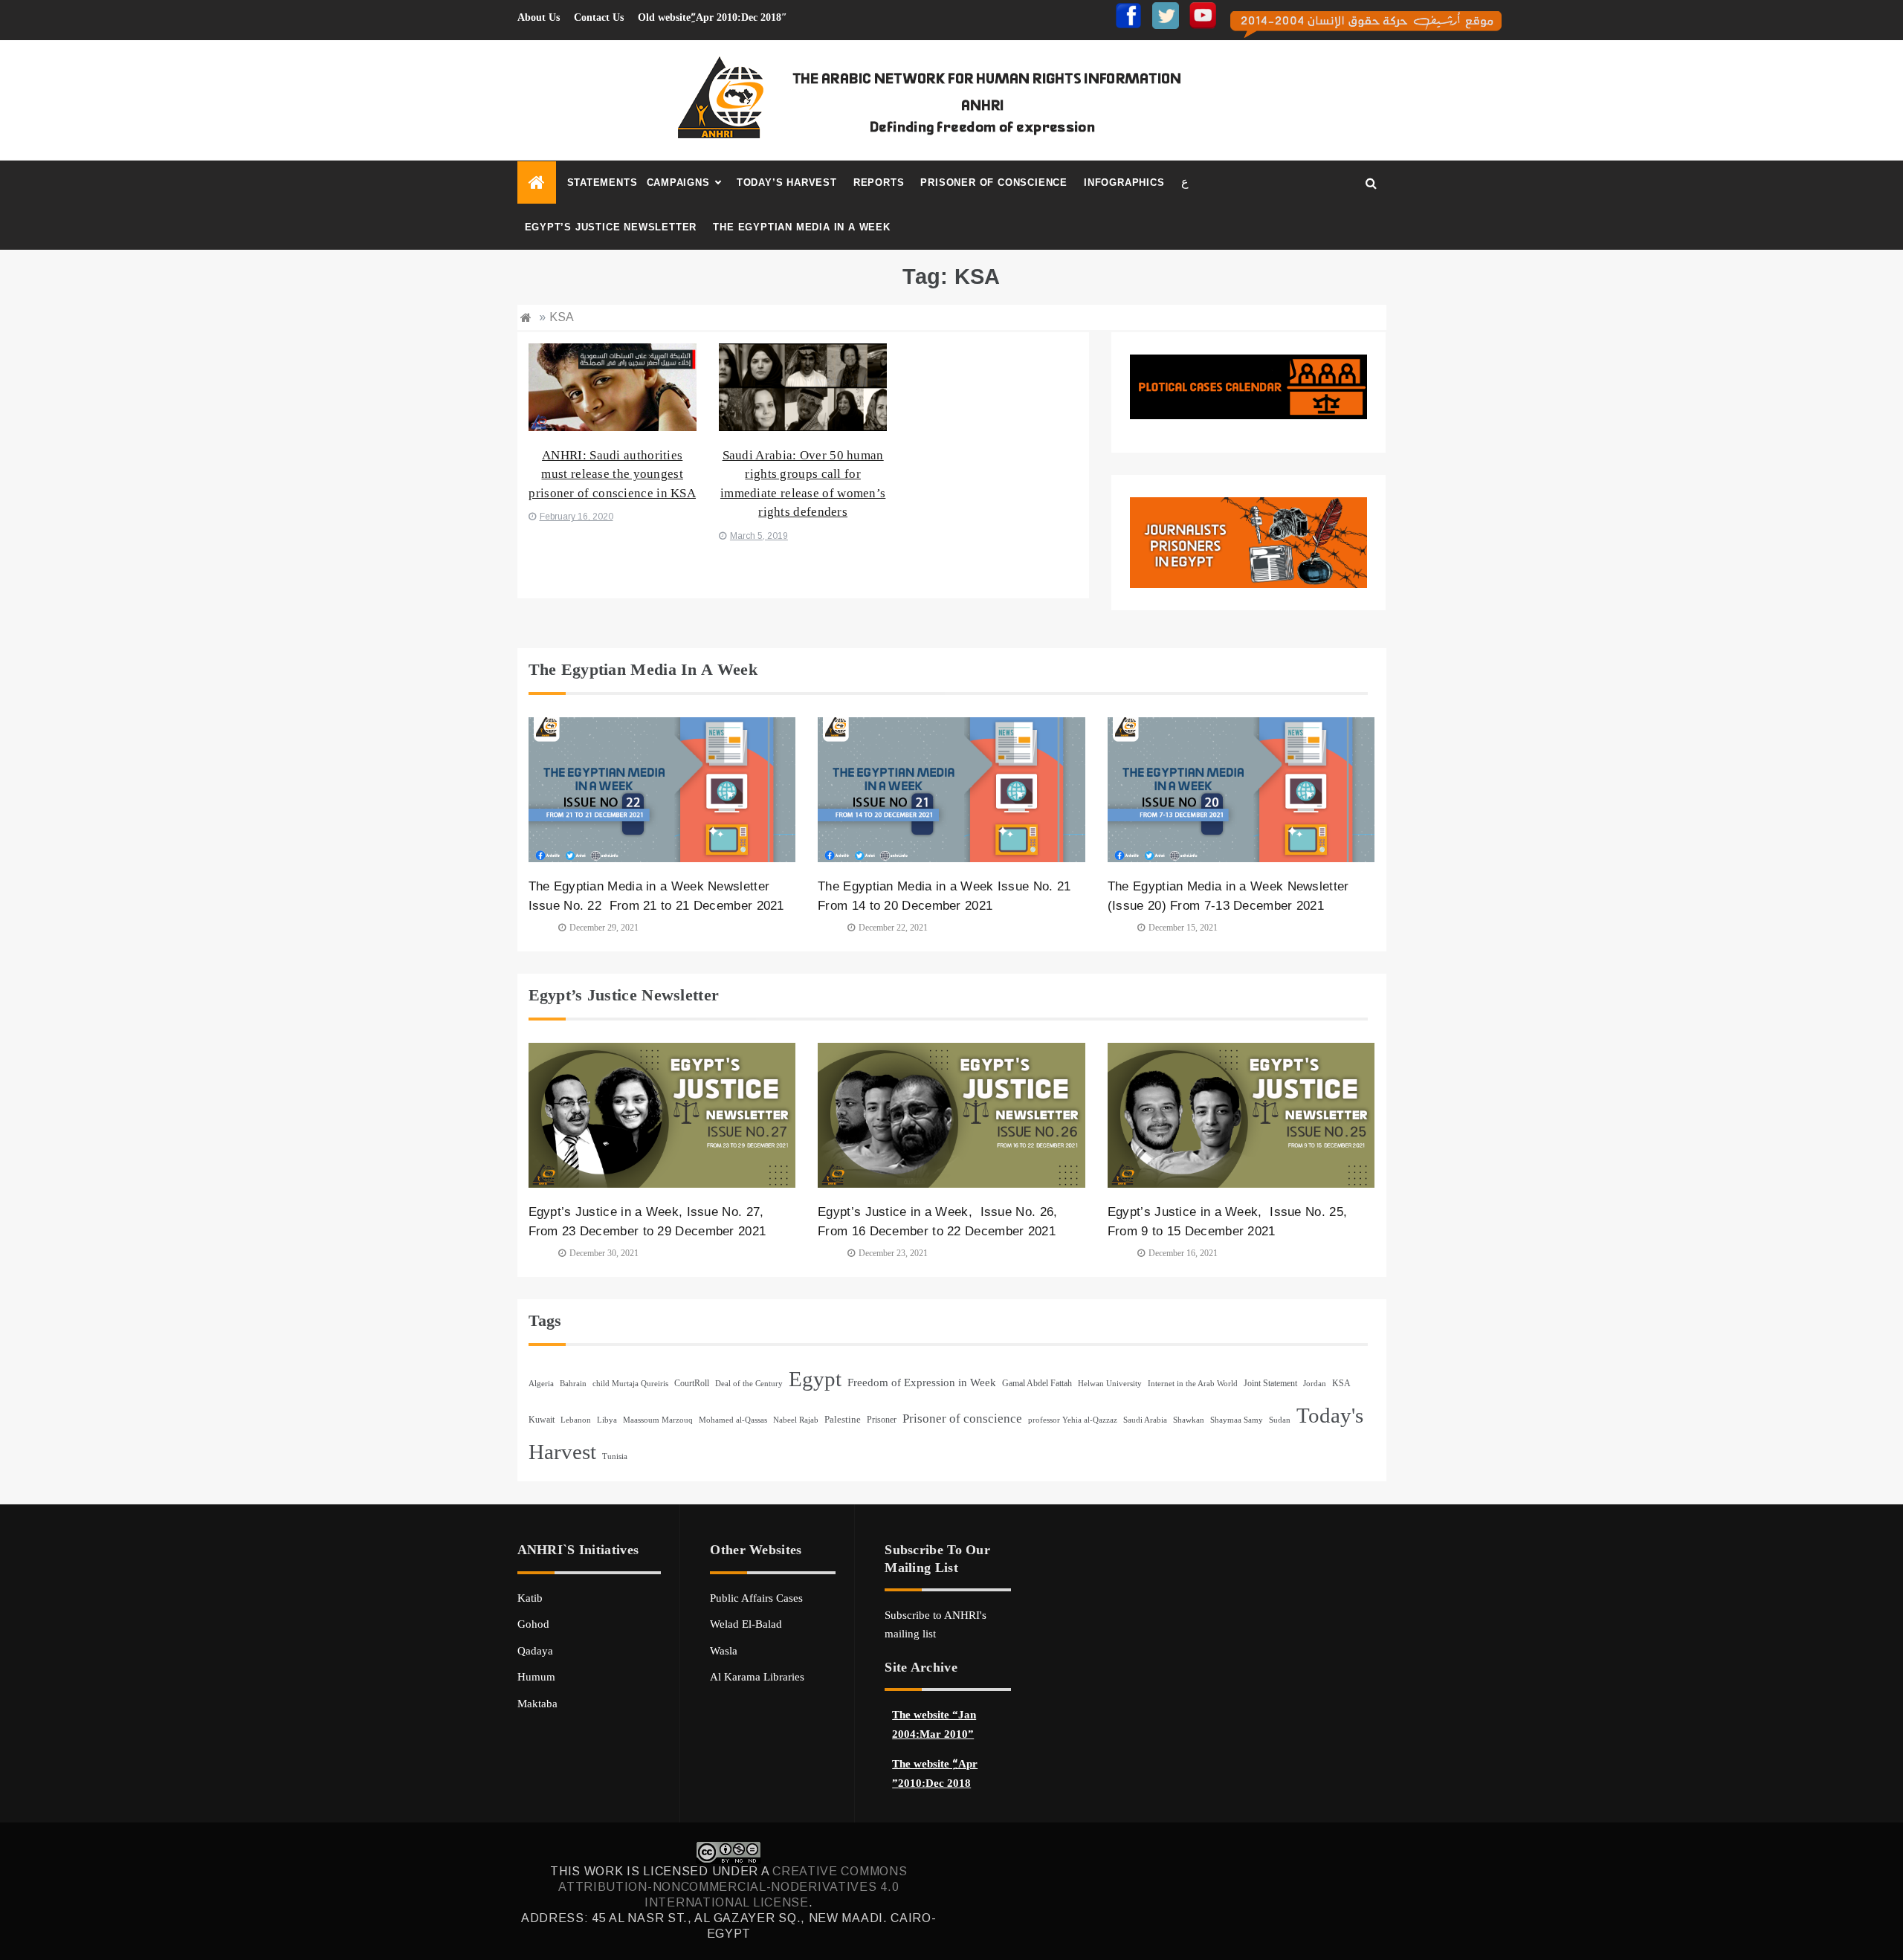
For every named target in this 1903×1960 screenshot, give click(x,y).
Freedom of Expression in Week (922, 1382)
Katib (530, 1598)
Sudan (1280, 1420)
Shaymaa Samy (1237, 1420)
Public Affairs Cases (756, 1598)
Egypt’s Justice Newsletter (611, 227)
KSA (1341, 1383)
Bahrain (573, 1384)
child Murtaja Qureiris (630, 1384)
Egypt (815, 1379)
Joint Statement (1270, 1383)
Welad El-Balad (746, 1624)
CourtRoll (692, 1383)
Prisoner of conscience (994, 182)
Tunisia (615, 1456)
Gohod (533, 1624)
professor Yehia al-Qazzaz (1073, 1420)
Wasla (724, 1651)
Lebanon (576, 1420)
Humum (536, 1677)
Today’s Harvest (787, 182)
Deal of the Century (749, 1384)
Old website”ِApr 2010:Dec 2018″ (713, 17)
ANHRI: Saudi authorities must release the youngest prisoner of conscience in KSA (612, 474)
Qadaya (535, 1651)
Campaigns (678, 182)
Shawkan (1189, 1420)
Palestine (843, 1419)
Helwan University (1110, 1384)
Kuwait (542, 1420)
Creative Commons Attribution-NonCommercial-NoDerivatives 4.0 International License (733, 1887)
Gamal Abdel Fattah (1037, 1383)
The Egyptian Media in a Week (801, 227)
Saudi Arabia (1145, 1420)
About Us (539, 17)
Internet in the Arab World (1193, 1384)
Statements (602, 182)
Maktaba (537, 1704)
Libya (607, 1420)
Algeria (541, 1384)
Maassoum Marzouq (658, 1420)
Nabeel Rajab (796, 1420)
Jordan (1315, 1384)
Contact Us (599, 17)
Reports (879, 182)
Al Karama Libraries (757, 1677)
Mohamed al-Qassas (733, 1420)
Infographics (1124, 182)
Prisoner (882, 1420)
